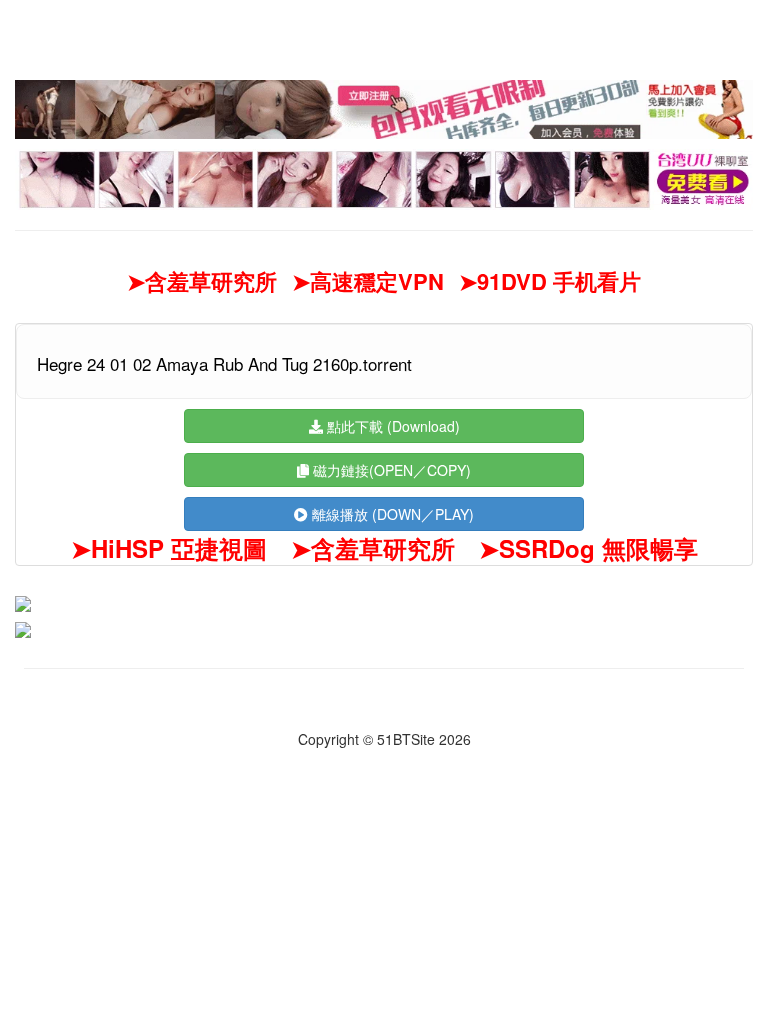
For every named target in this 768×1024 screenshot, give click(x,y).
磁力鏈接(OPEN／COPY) (390, 470)
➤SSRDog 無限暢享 (588, 548)
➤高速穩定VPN (368, 281)
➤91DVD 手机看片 (550, 281)
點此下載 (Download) (391, 426)
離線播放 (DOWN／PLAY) (391, 514)
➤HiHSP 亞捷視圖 (169, 548)
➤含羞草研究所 (202, 281)
